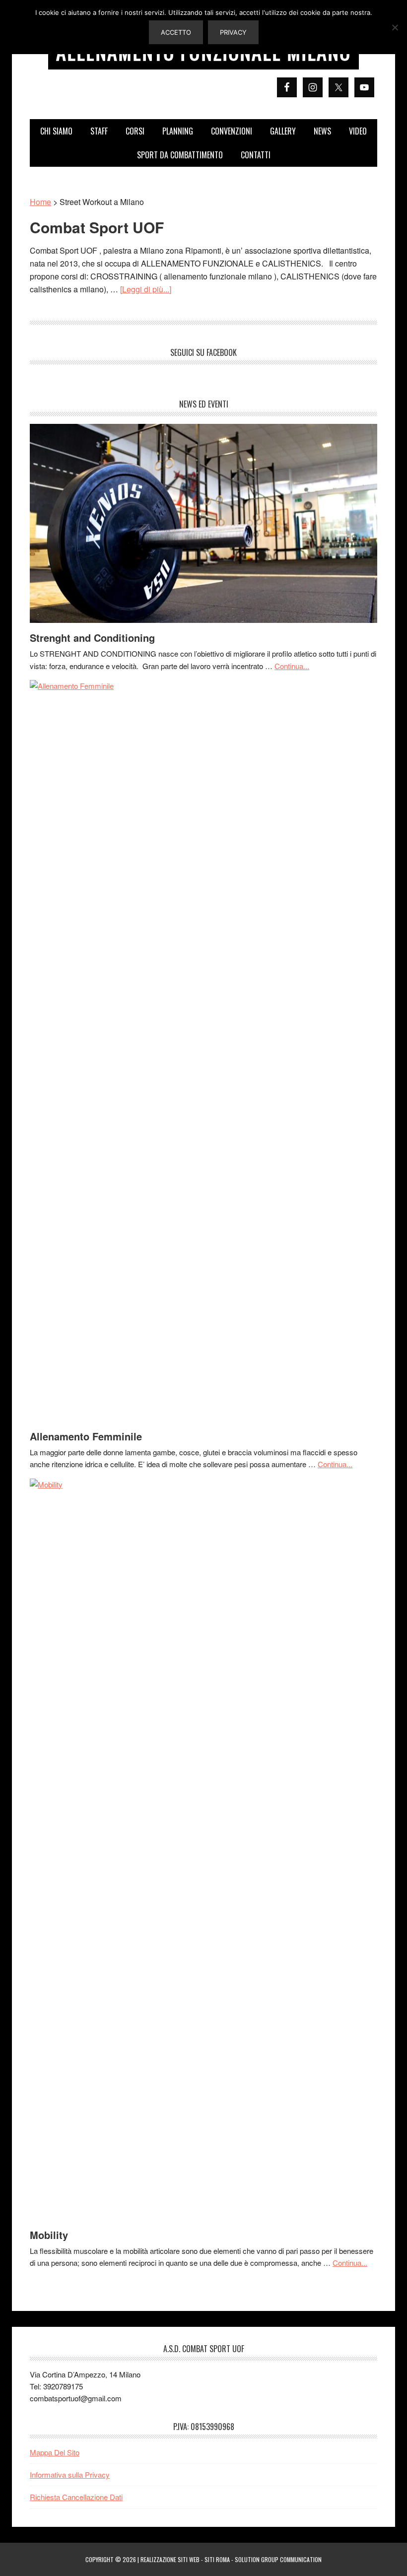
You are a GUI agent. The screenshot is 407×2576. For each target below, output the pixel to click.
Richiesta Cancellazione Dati (76, 2497)
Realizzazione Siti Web (170, 2559)
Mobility (49, 2235)
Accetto (176, 32)
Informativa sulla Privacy (70, 2474)
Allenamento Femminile (86, 1436)
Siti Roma (217, 2559)
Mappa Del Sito (55, 2452)
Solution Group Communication (278, 2559)
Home (40, 202)
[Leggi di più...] (146, 289)
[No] (395, 27)
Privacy (233, 32)
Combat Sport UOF (97, 227)
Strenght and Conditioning (92, 638)
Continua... (292, 666)
